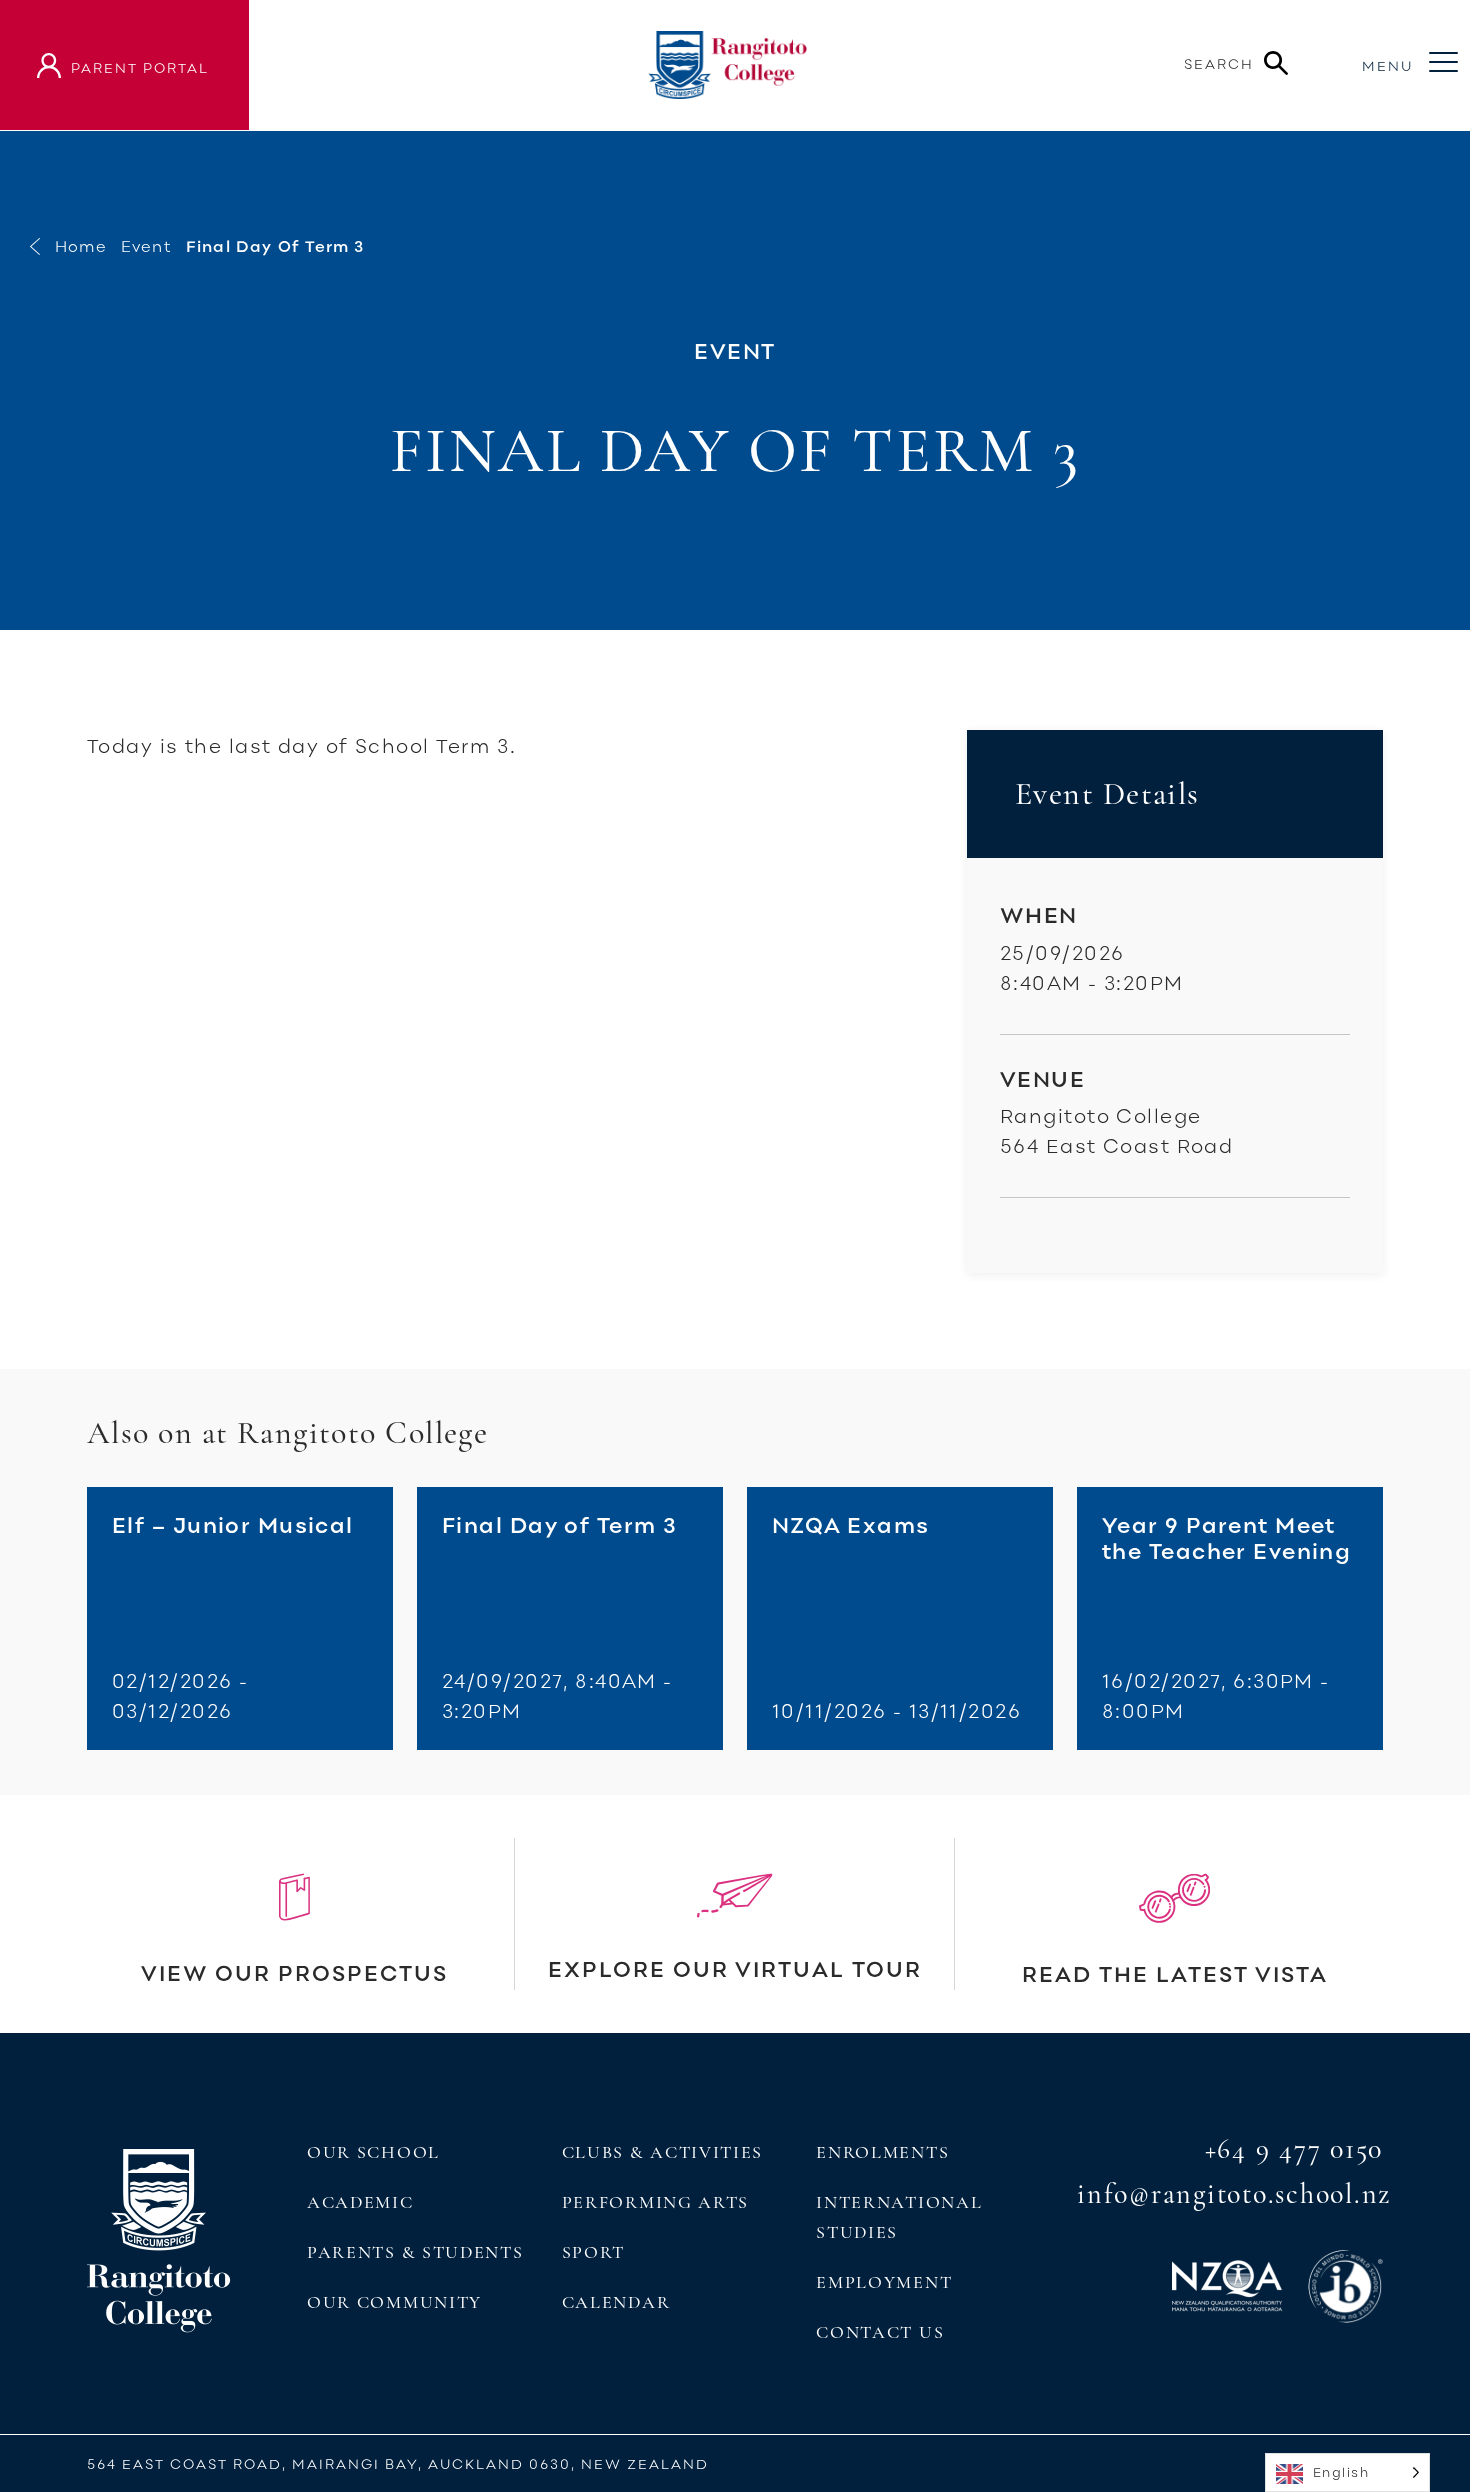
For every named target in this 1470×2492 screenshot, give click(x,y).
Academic (360, 2202)
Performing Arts (655, 2202)
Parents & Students (415, 2252)
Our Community (394, 2302)
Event (146, 246)
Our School (373, 2152)
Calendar (616, 2302)
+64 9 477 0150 (1294, 2149)
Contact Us (880, 2332)
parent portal (140, 67)
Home (81, 246)
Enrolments (882, 2152)
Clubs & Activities (662, 2152)
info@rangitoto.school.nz (1234, 2194)
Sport (593, 2252)
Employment (884, 2282)
